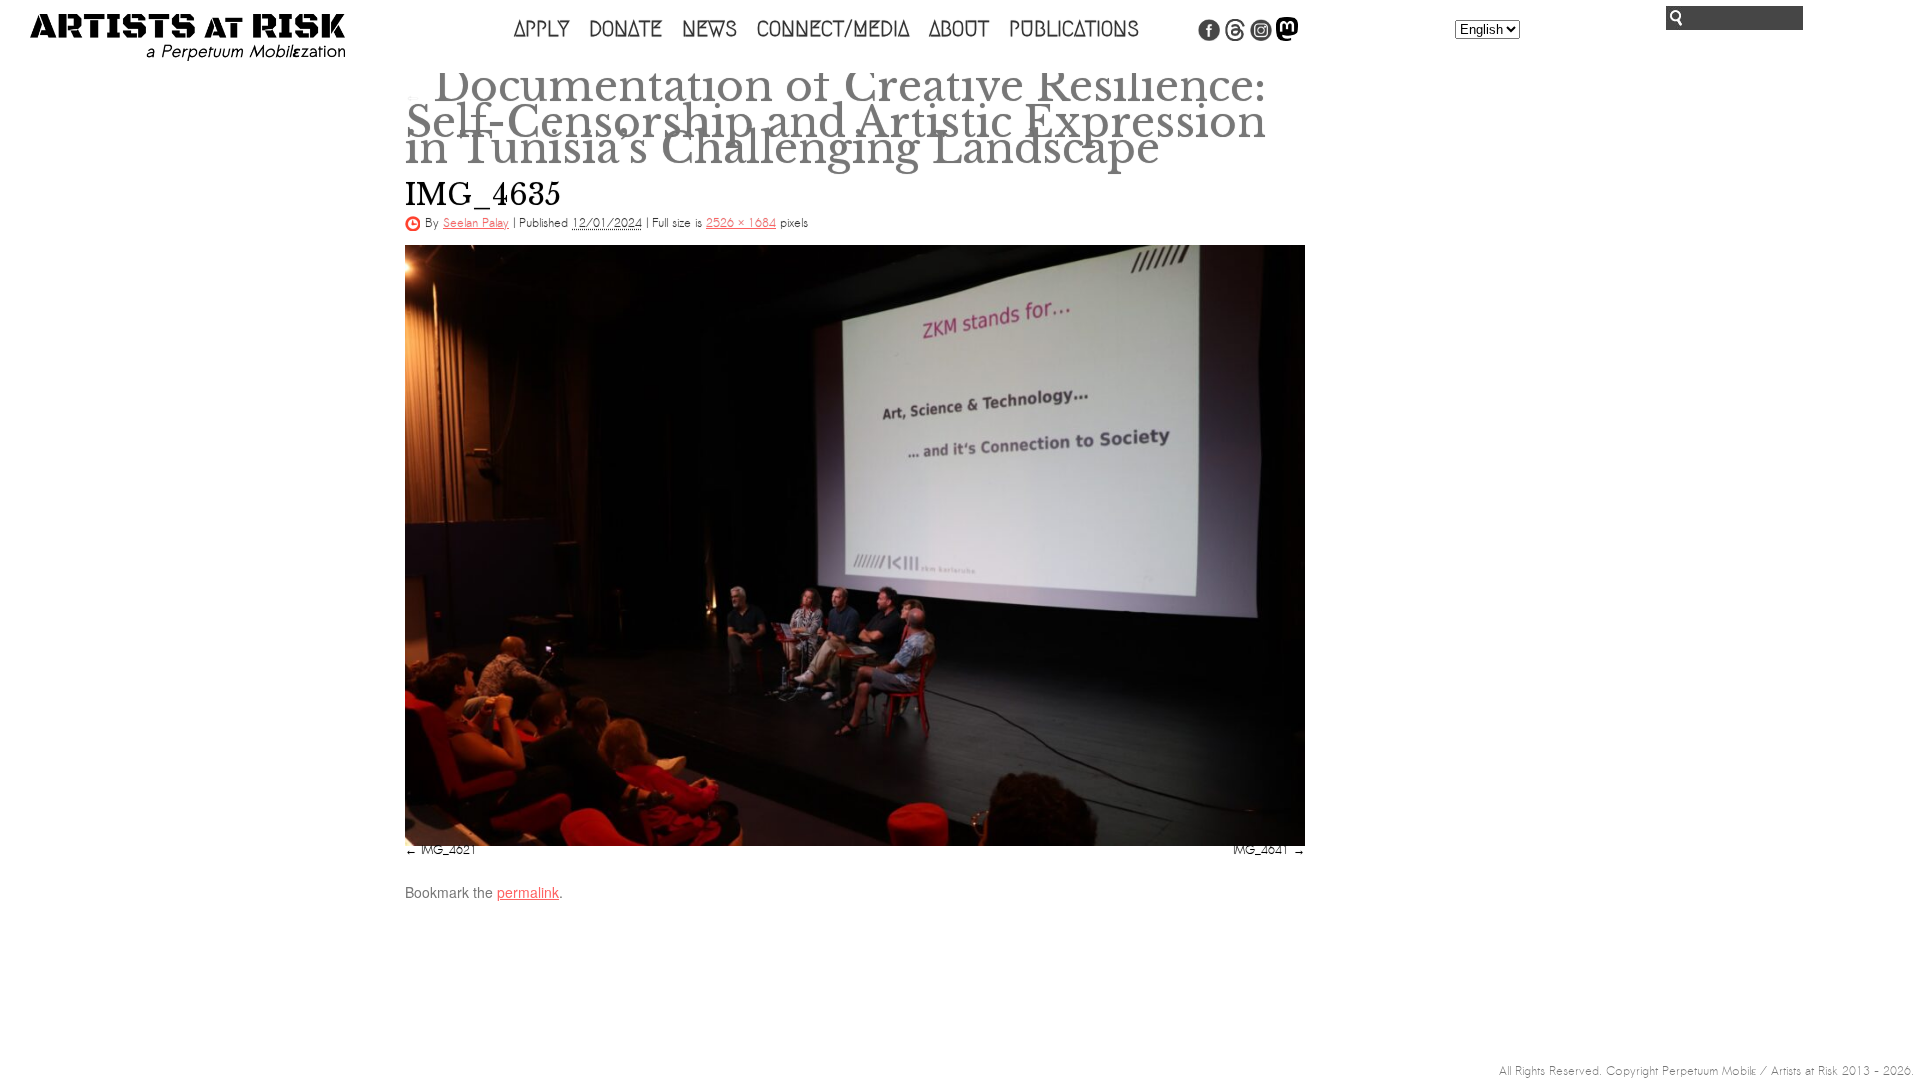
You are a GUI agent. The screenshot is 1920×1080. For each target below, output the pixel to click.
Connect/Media (833, 29)
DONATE (625, 29)
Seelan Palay (476, 223)
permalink (528, 892)
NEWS (709, 29)
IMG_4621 (449, 850)
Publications (1074, 29)
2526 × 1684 (741, 223)
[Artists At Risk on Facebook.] (1209, 37)
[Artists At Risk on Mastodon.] (1287, 37)
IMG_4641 (1261, 850)
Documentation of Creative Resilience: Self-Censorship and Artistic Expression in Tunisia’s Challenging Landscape (835, 117)
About (959, 29)
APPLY (541, 29)
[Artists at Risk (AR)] (187, 37)
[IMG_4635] (855, 545)
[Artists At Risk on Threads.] (1235, 37)
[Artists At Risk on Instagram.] (1261, 37)
